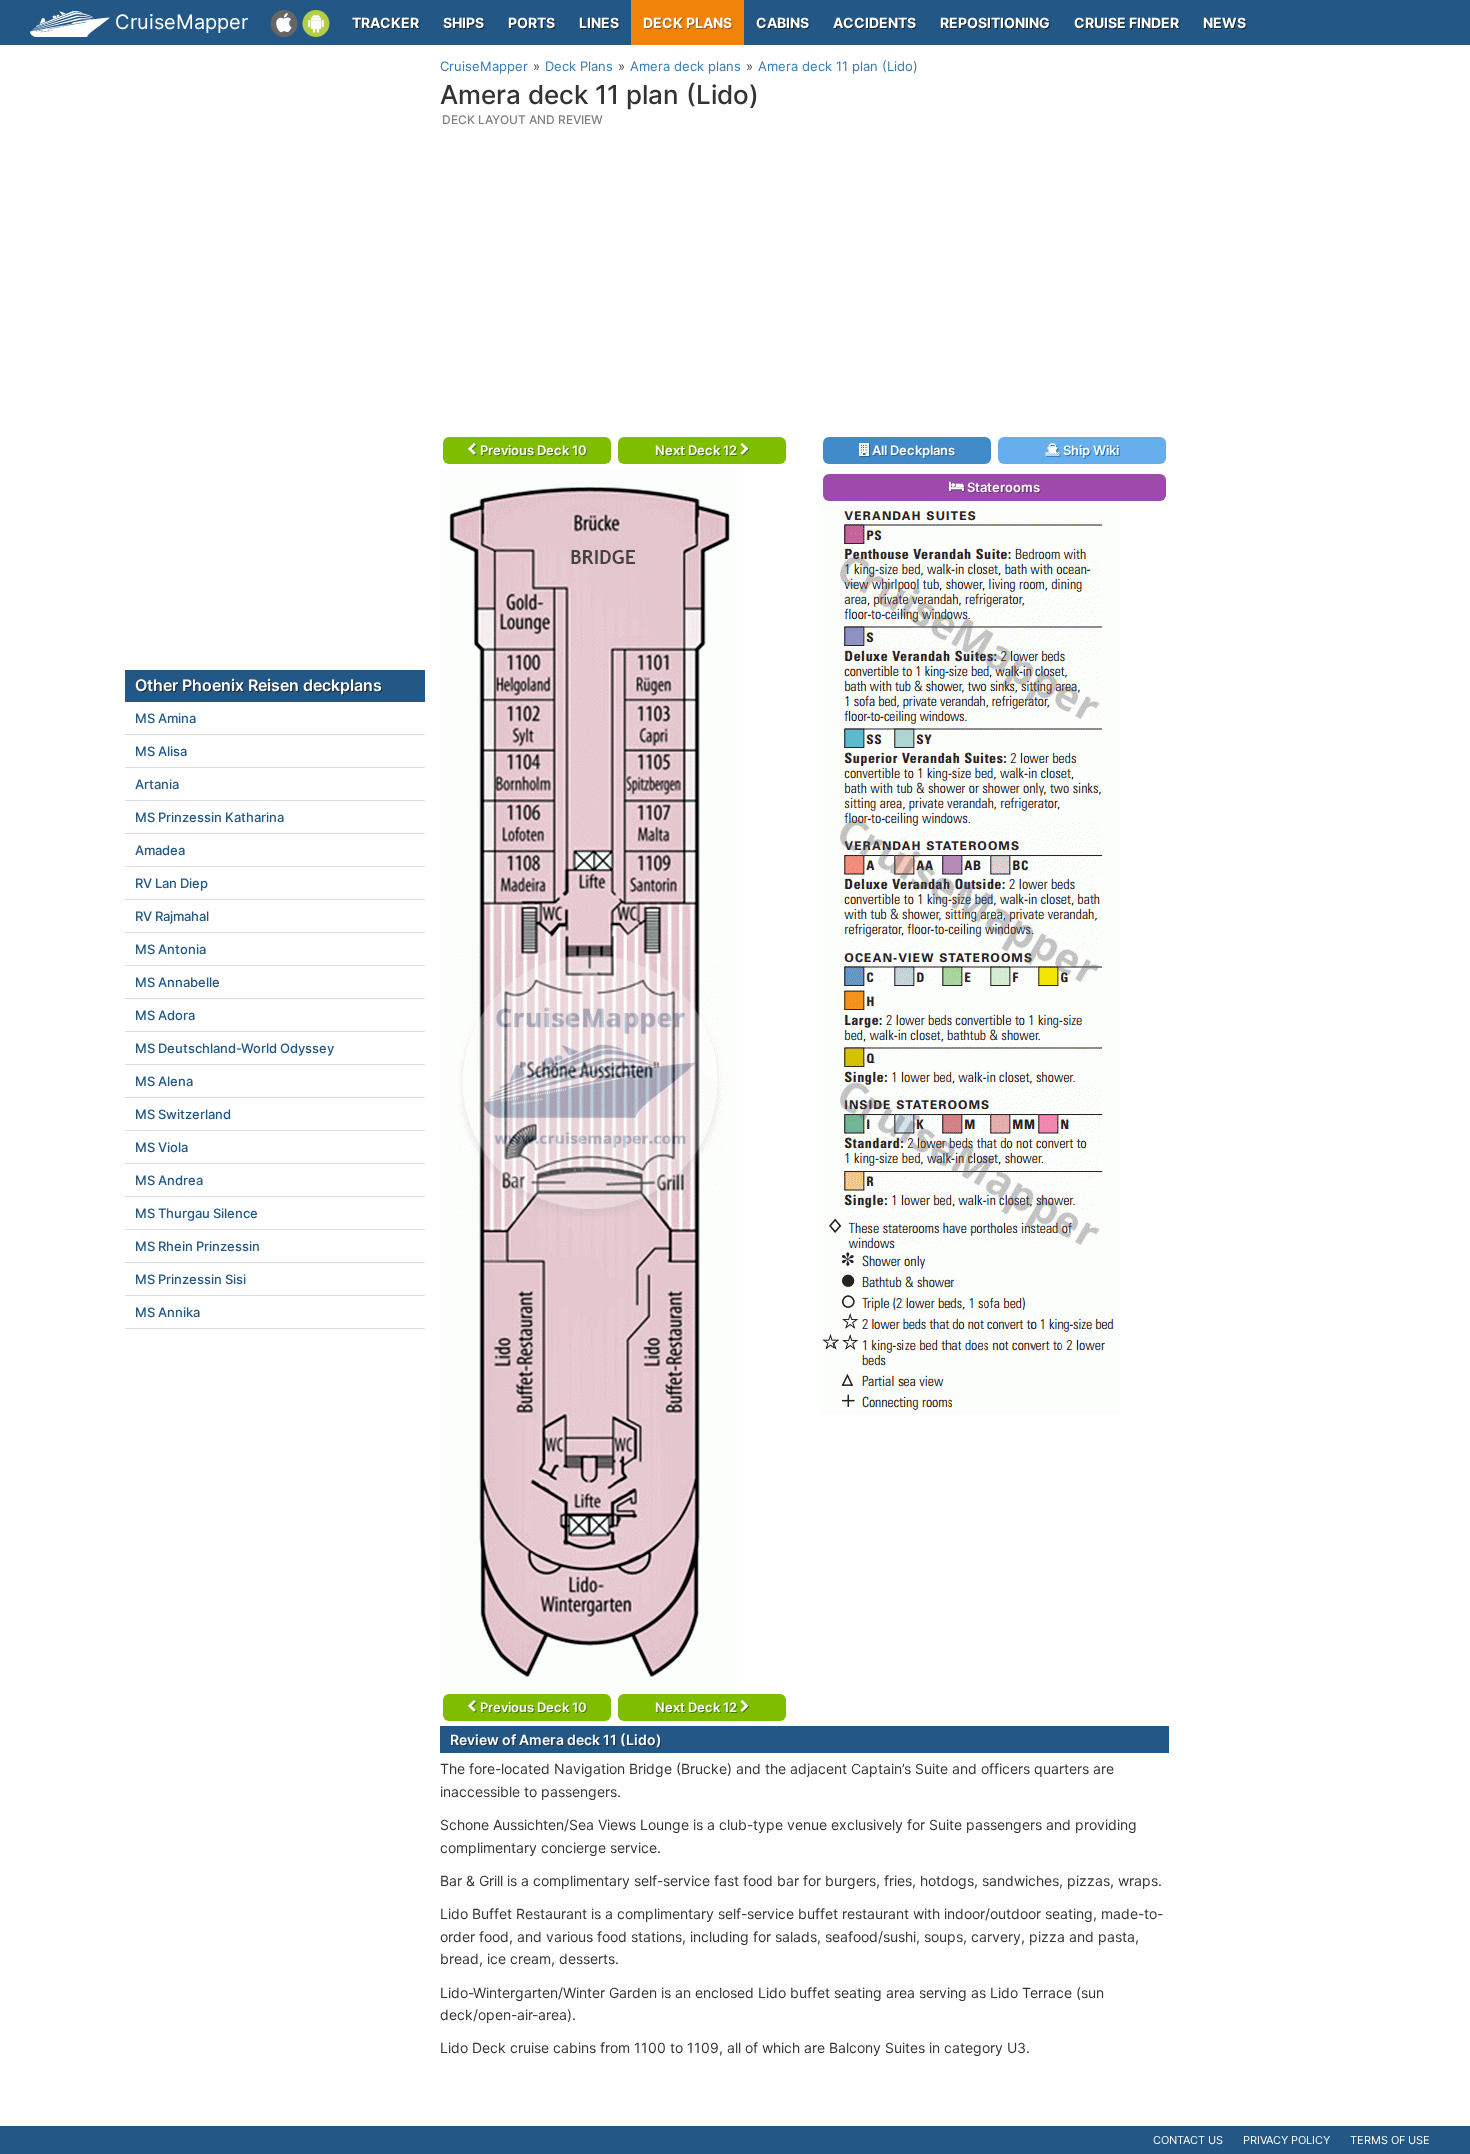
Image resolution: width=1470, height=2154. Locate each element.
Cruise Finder (1126, 22)
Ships (463, 22)
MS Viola (161, 1147)
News (1224, 22)
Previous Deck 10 (532, 450)
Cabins (782, 22)
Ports (531, 22)
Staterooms (1002, 487)
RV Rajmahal (172, 916)
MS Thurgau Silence (196, 1213)
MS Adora (165, 1015)
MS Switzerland (183, 1114)
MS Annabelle (177, 982)
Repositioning (995, 22)
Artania (157, 784)
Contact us (1188, 2140)
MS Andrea (169, 1180)
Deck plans (687, 22)
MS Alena (164, 1081)
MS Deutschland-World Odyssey (234, 1048)
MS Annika (167, 1312)
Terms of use (1390, 2140)
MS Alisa (161, 751)
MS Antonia (170, 949)
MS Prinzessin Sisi (190, 1279)
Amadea (160, 850)
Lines (599, 22)
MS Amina (165, 718)
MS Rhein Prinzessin (197, 1246)
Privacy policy (1286, 2140)
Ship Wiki (1089, 450)
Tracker (385, 22)
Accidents (874, 22)
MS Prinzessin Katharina (209, 817)
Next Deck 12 (697, 450)
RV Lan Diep (171, 883)
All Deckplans (912, 450)
